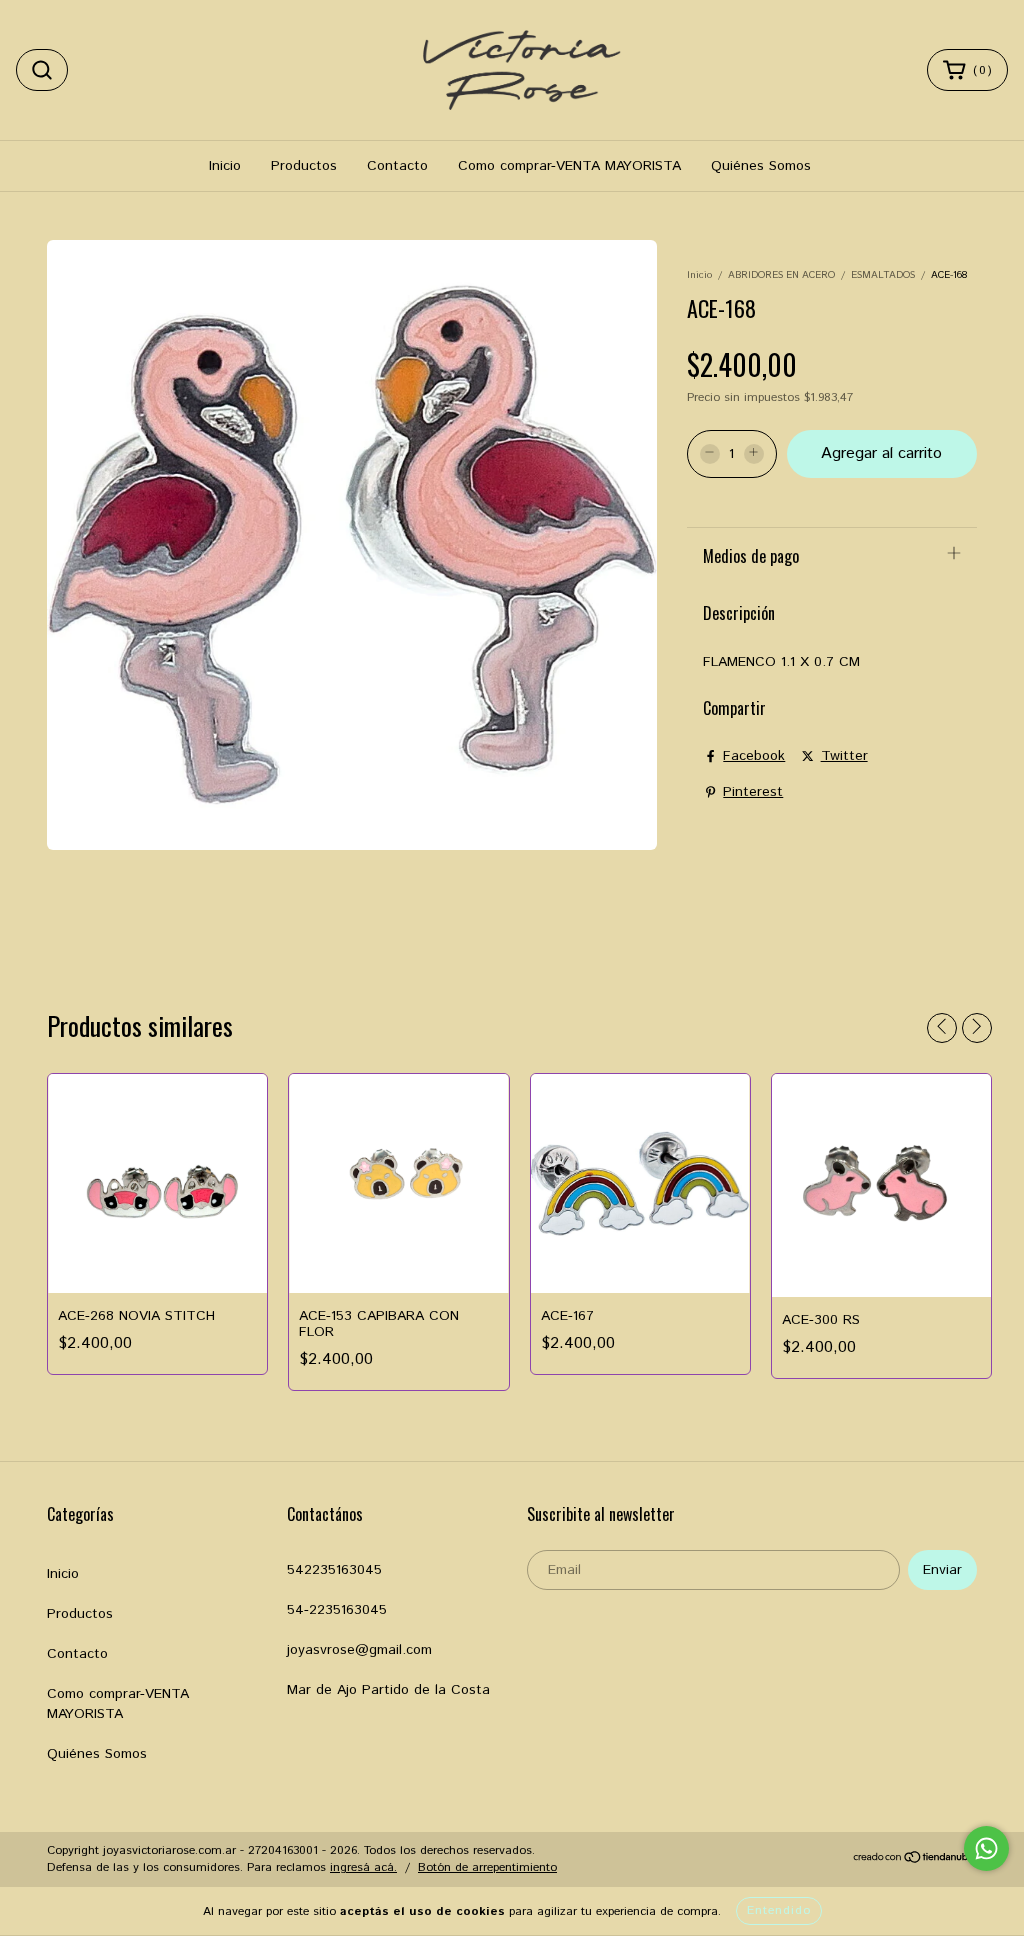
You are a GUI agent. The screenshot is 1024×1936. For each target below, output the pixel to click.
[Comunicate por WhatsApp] (986, 1848)
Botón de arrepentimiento (487, 1867)
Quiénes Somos (761, 166)
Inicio (225, 166)
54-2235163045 (337, 1610)
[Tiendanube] (914, 1860)
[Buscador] (42, 70)
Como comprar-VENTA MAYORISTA (569, 166)
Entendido (779, 1910)
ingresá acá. (363, 1867)
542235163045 (334, 1570)
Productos (304, 166)
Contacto (397, 166)
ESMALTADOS (883, 275)
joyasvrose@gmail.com (359, 1650)
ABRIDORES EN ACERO (781, 275)
